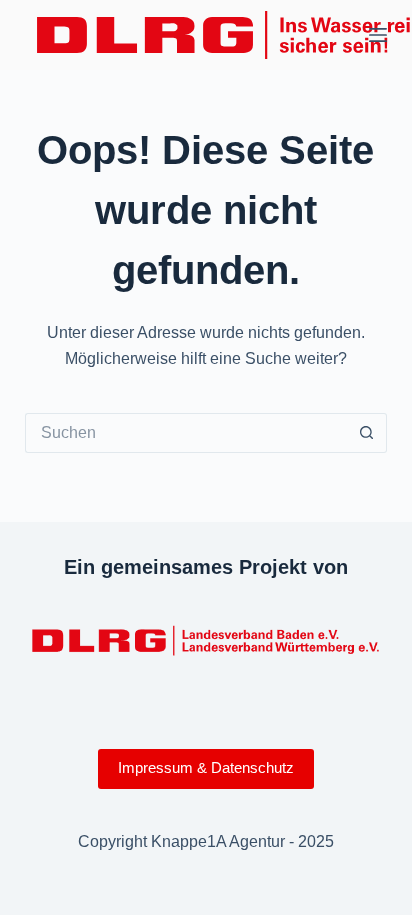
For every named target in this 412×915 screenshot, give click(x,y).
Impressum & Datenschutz (206, 767)
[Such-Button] (367, 433)
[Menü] (378, 35)
